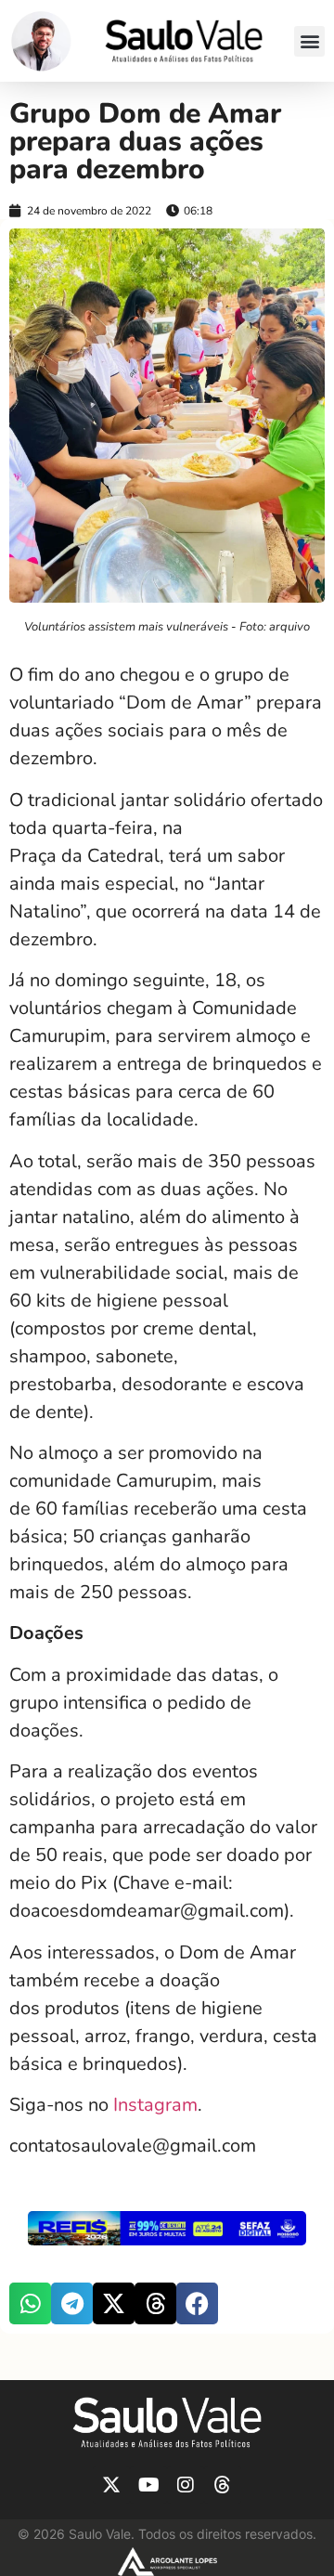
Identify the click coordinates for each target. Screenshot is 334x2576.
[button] (309, 41)
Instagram (155, 2105)
